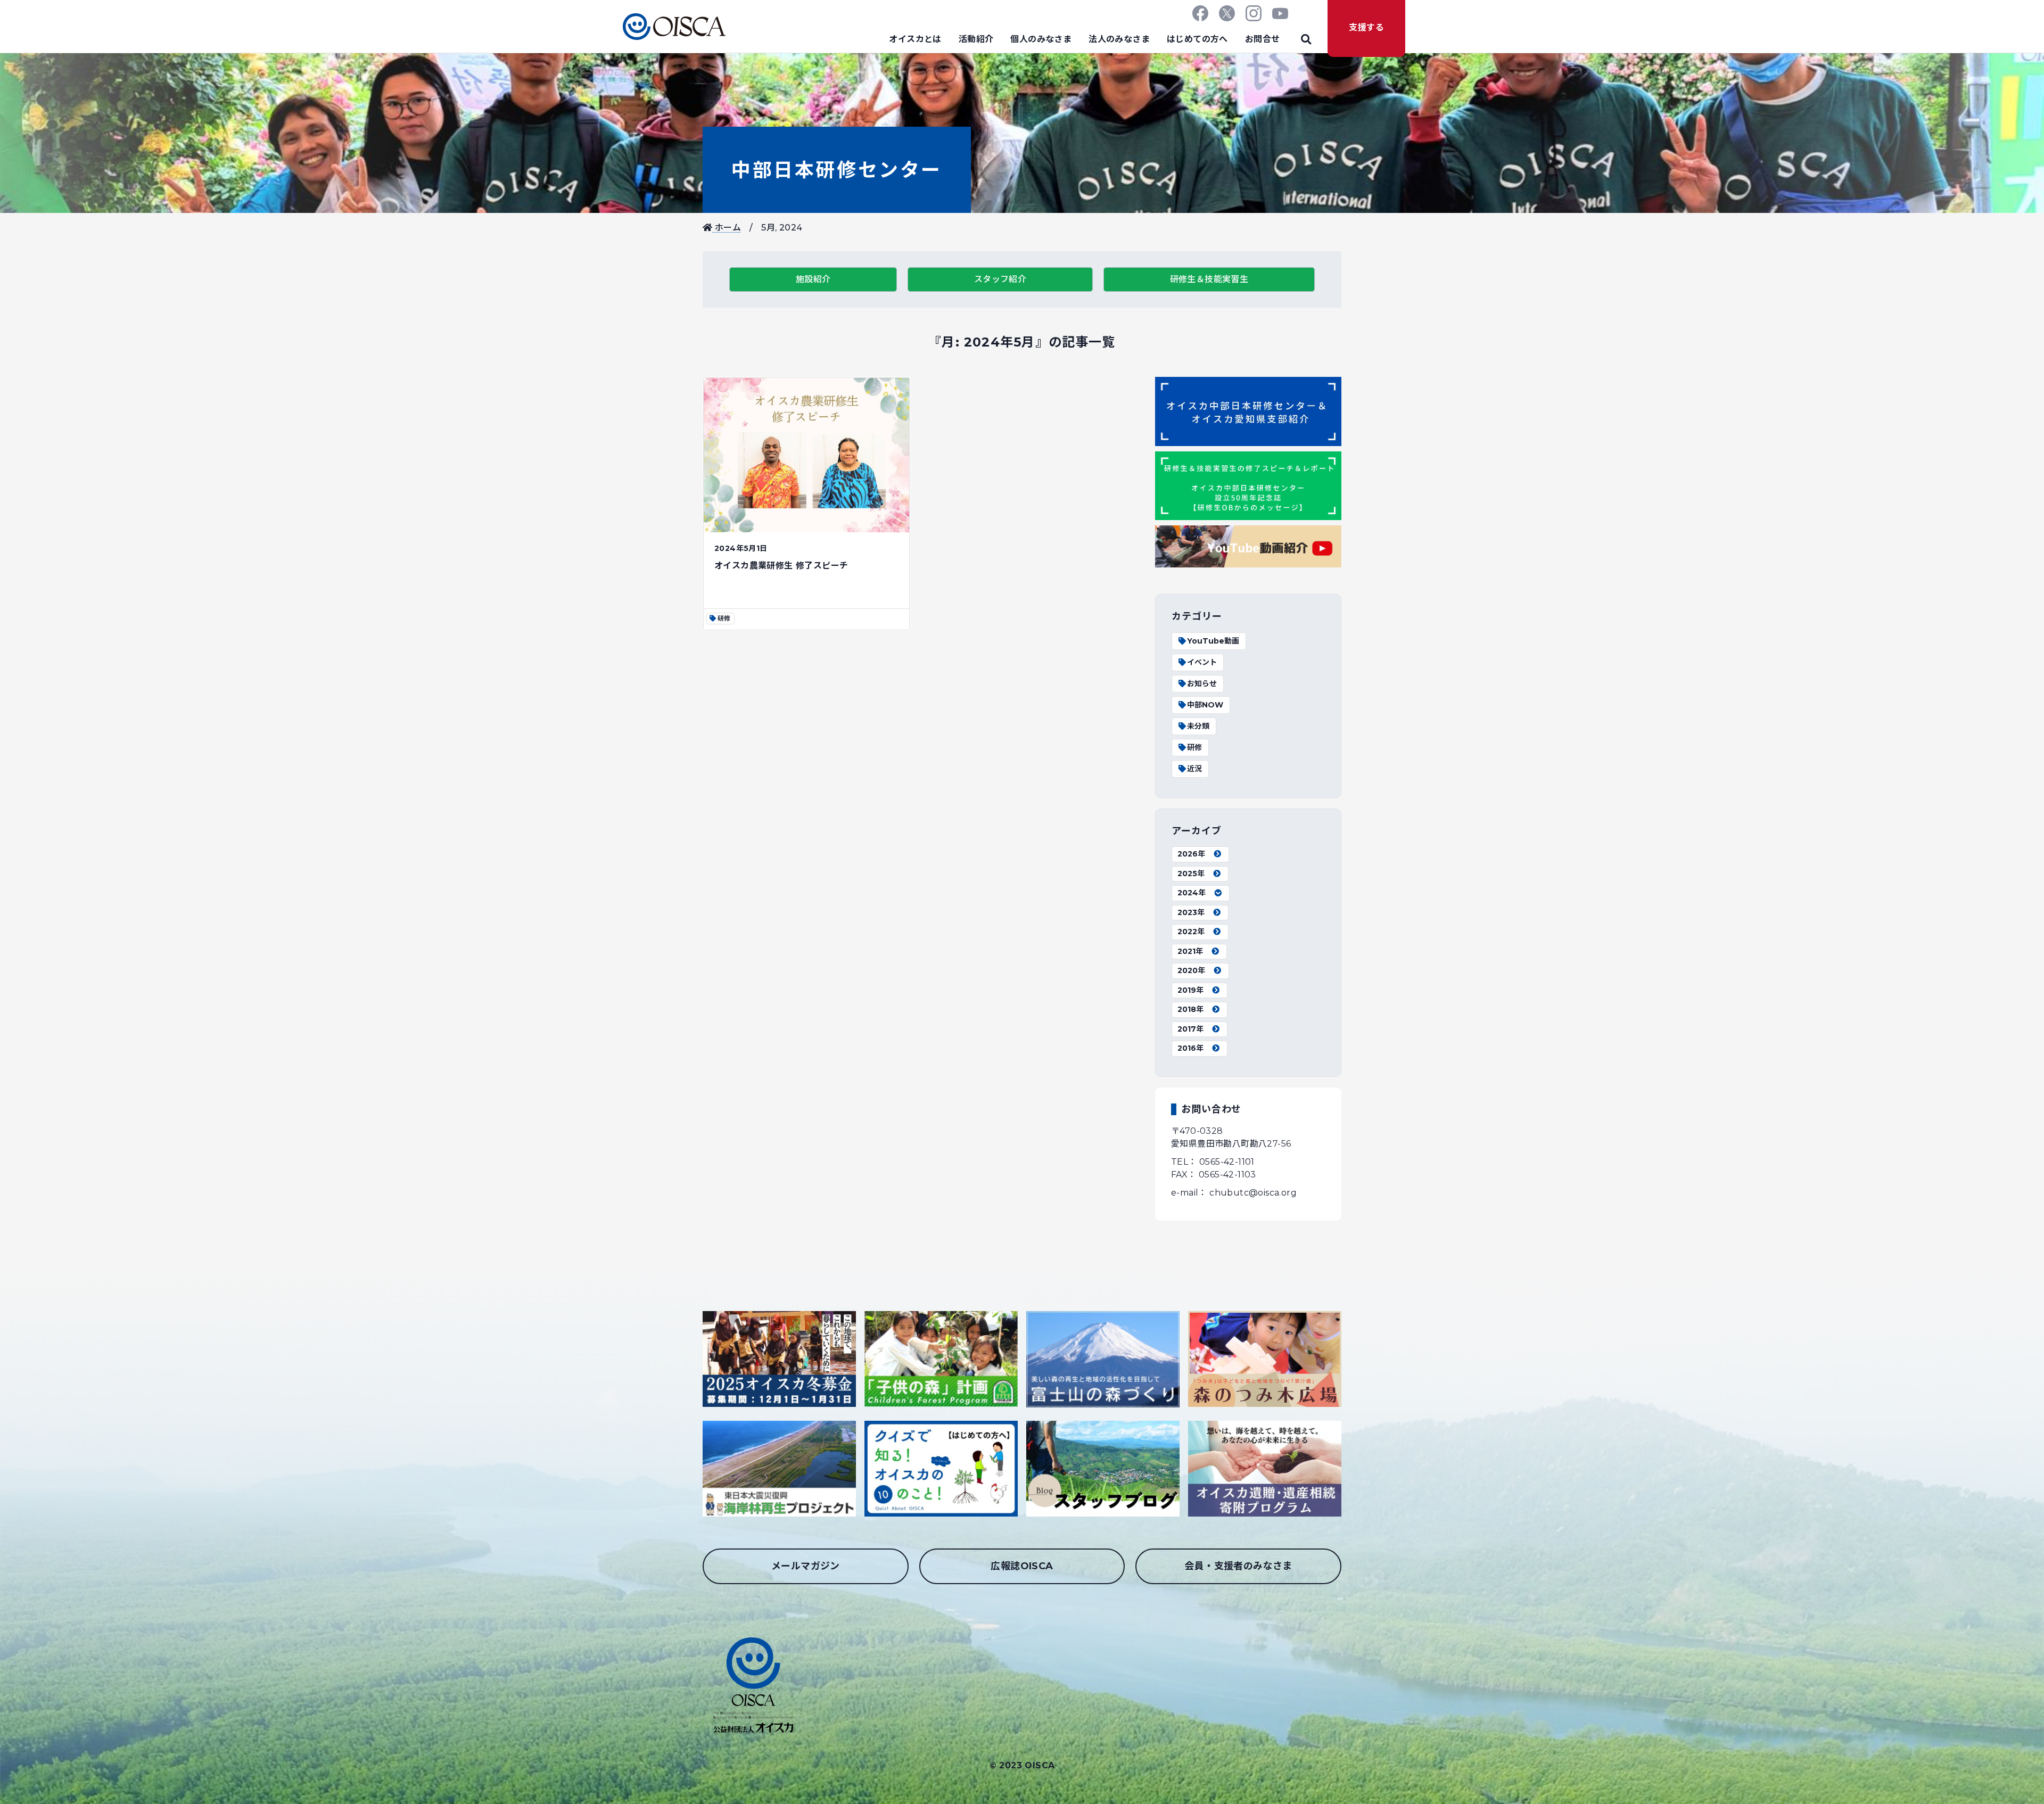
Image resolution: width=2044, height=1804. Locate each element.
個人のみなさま (1041, 39)
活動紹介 (976, 39)
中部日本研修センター (837, 170)
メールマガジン (806, 1566)
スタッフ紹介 (1000, 279)
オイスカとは (915, 39)
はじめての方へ (1197, 39)
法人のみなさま (1119, 39)
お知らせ (1202, 683)
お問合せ (1263, 39)
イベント (1202, 662)
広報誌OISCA (1022, 1566)
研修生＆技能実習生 (1209, 279)
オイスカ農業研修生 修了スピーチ (781, 566)
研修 (1194, 747)
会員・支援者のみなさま (1238, 1566)
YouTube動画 (1213, 641)
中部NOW (1205, 705)
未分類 (1198, 726)
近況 (1194, 769)
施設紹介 (813, 279)
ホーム (727, 228)
